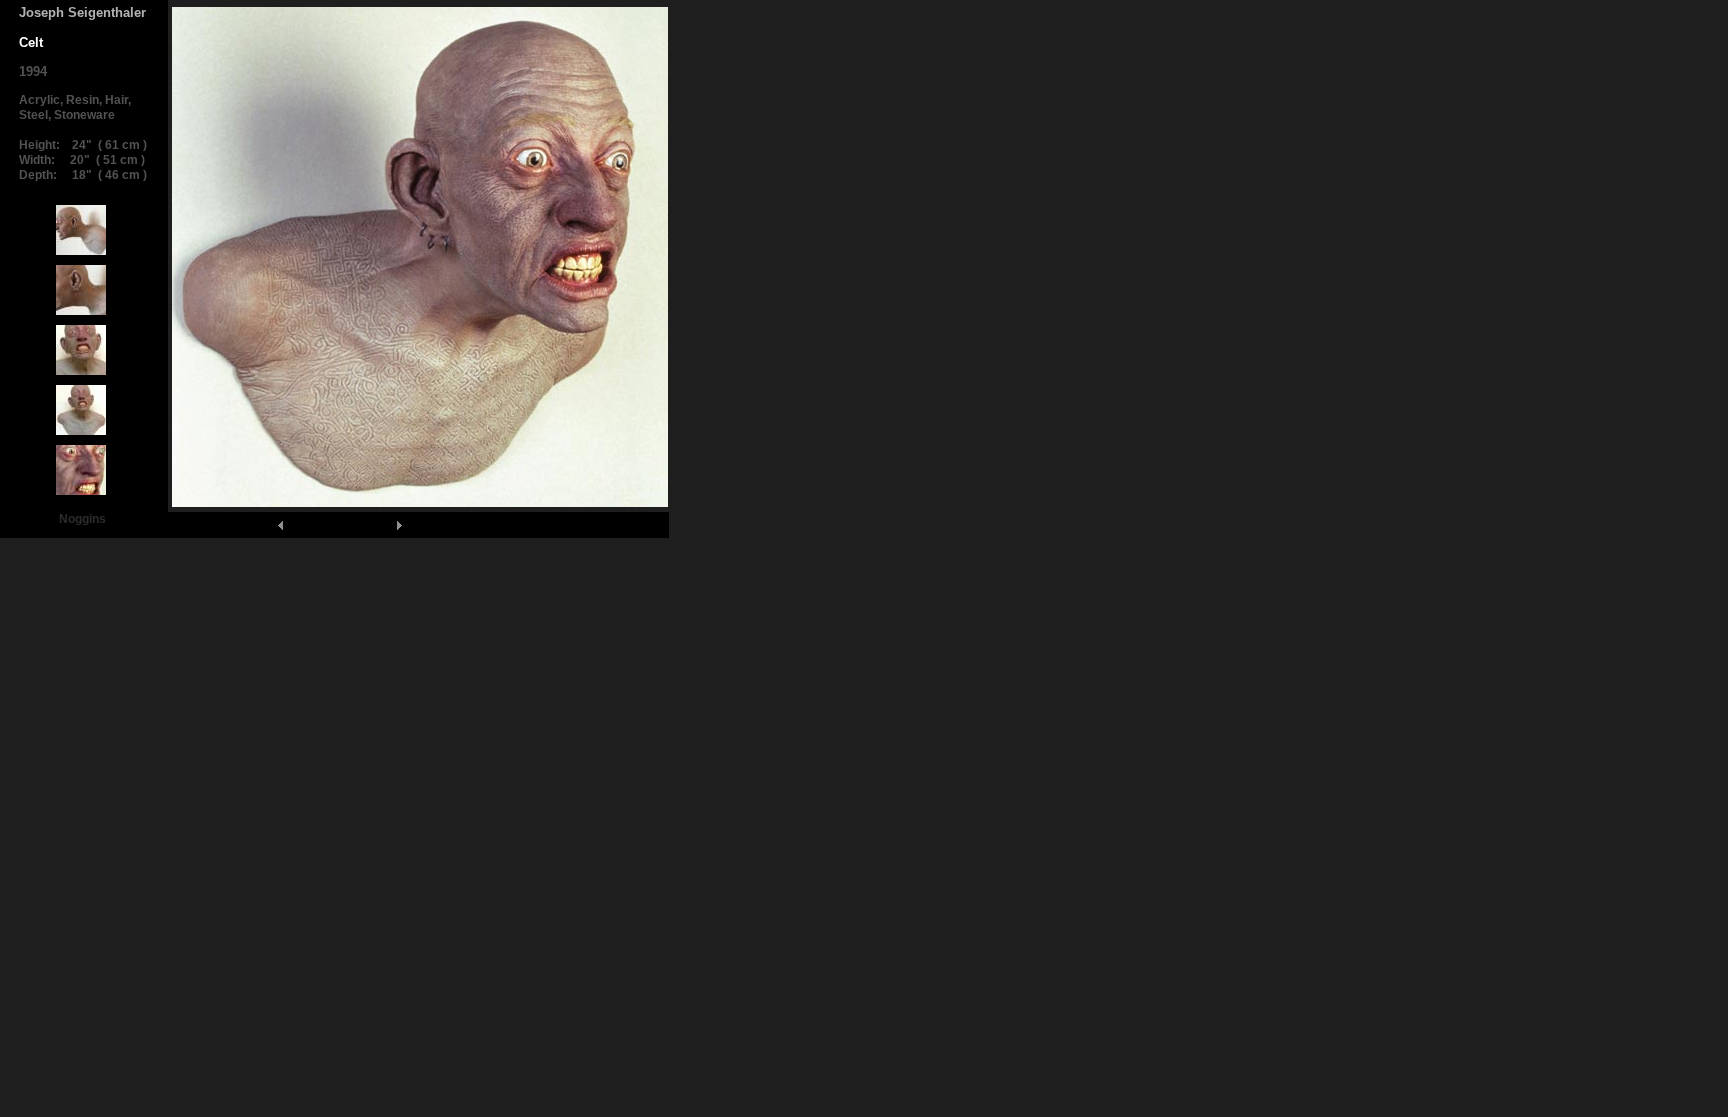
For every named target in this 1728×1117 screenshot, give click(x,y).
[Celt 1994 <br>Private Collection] (81, 254)
